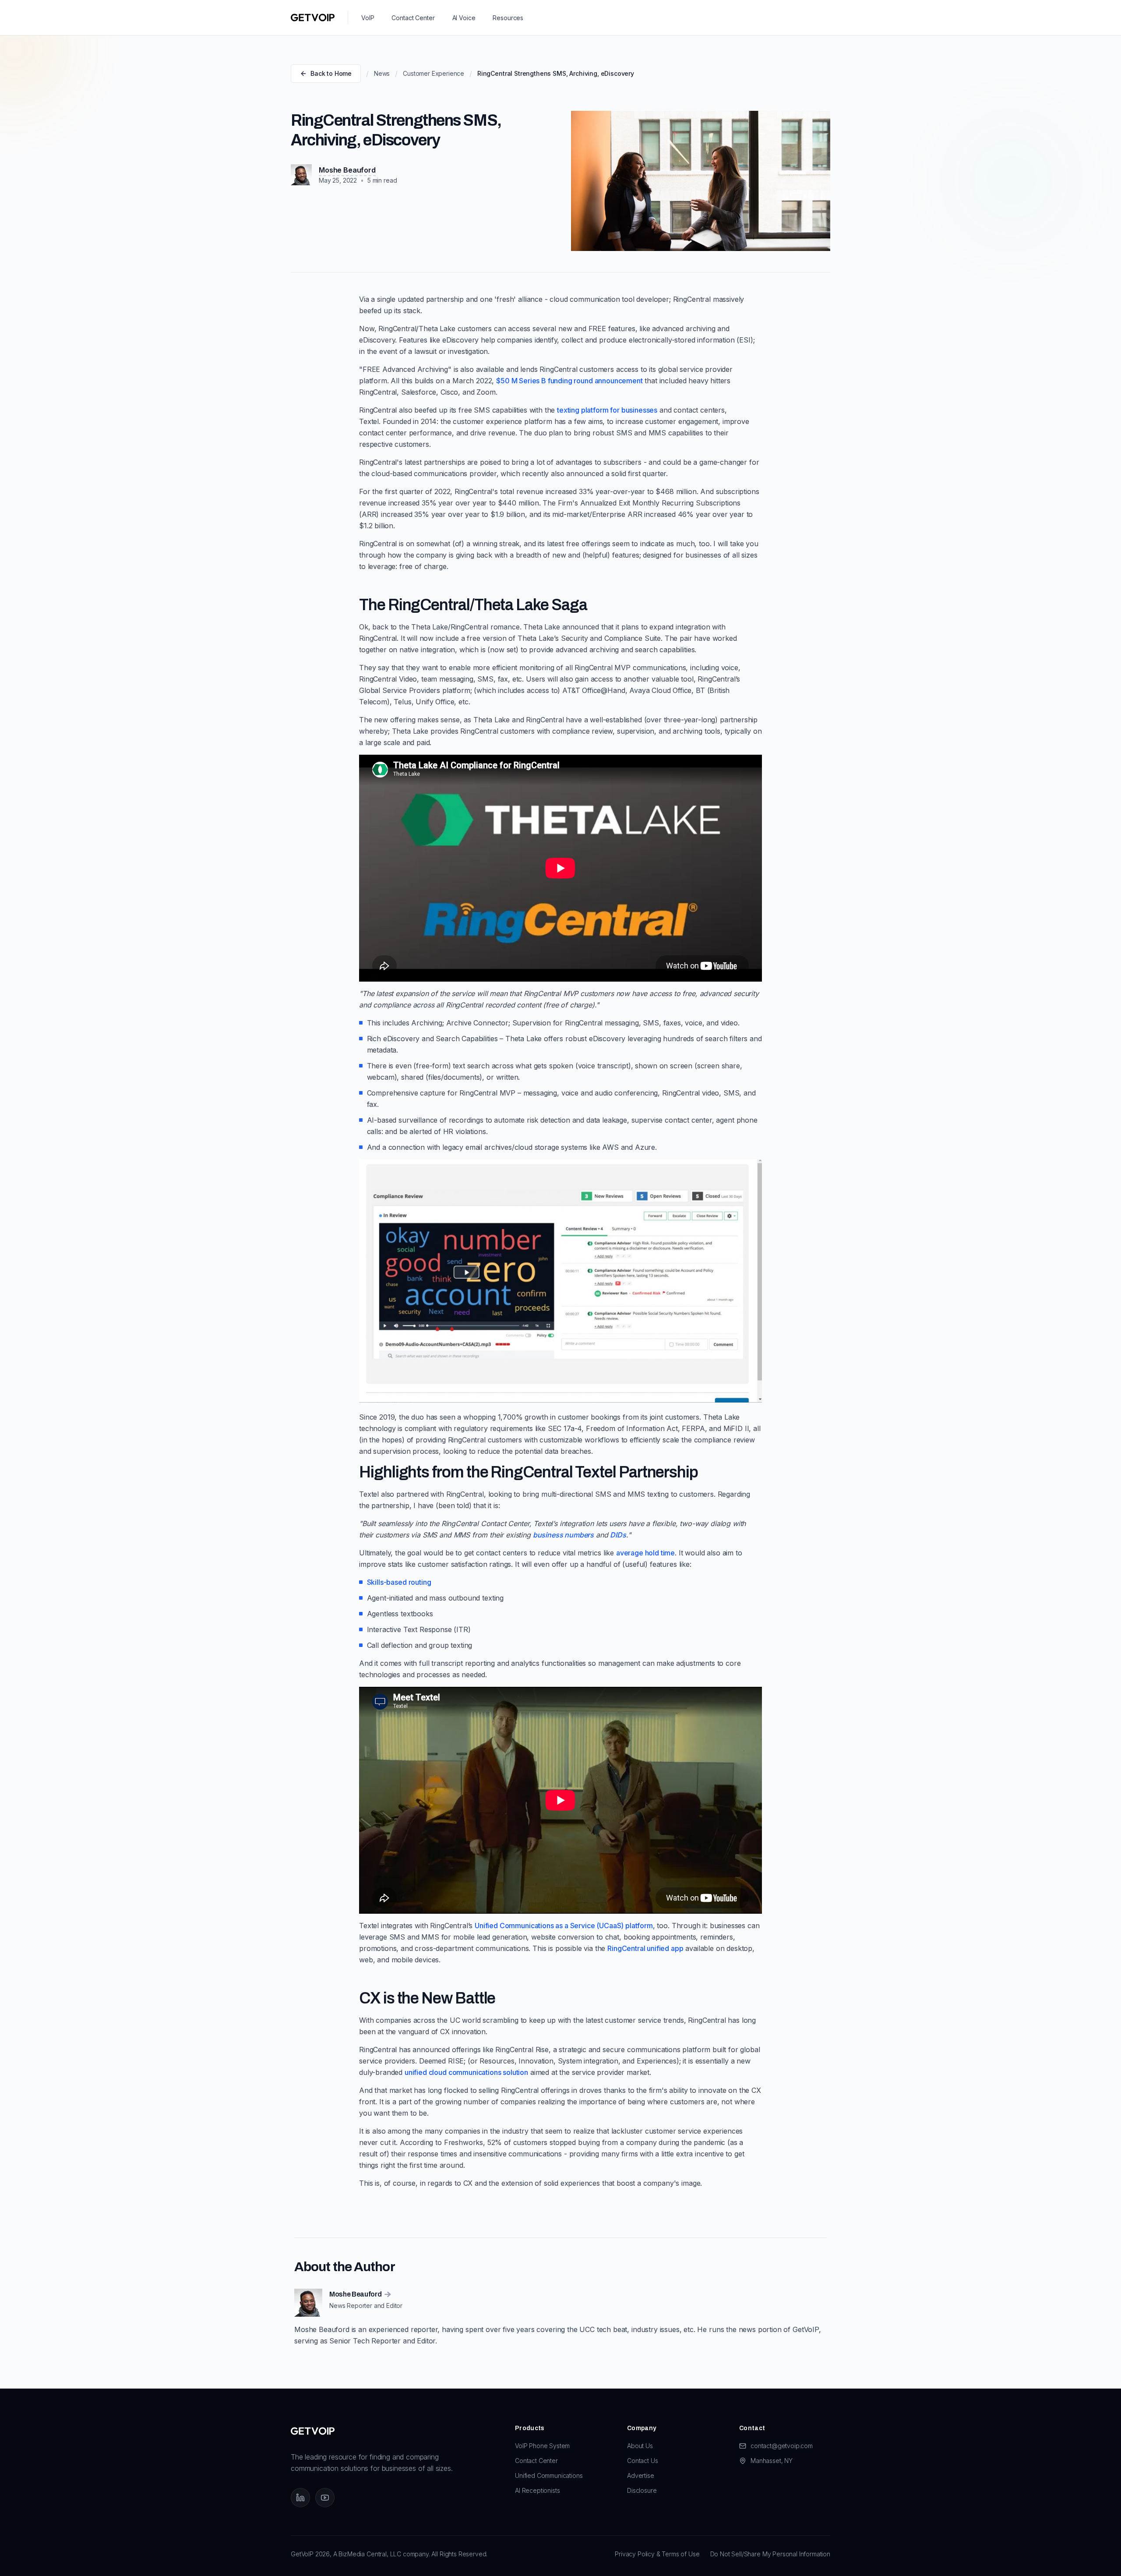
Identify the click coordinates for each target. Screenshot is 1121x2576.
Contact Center (413, 18)
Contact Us (642, 2461)
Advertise (641, 2475)
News (382, 73)
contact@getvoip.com (782, 2446)
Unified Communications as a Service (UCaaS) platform (564, 1926)
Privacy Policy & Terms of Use (657, 2554)
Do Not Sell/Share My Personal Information (770, 2554)
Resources (508, 18)
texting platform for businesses (607, 410)
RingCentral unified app (645, 1948)
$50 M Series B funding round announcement (569, 381)
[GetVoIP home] (313, 18)
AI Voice (464, 18)
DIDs (618, 1535)
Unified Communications (549, 2475)
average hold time (645, 1553)
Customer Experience (434, 73)
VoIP (368, 18)
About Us (640, 2446)
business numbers (563, 1535)
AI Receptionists (537, 2490)
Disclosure (642, 2490)
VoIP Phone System (542, 2446)
